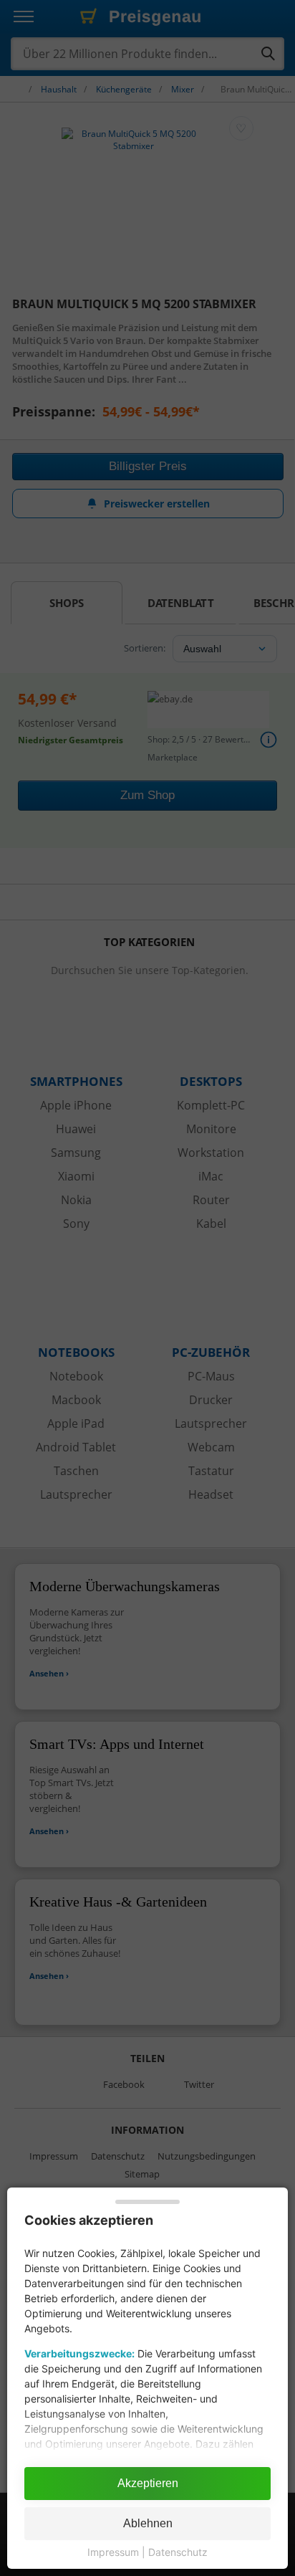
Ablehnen (148, 2523)
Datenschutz (178, 2552)
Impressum (113, 2552)
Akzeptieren (148, 2483)
